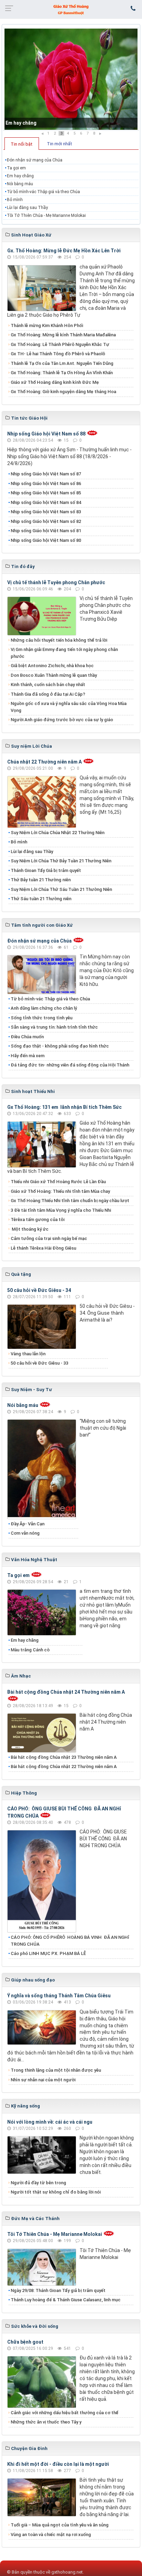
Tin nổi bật (22, 144)
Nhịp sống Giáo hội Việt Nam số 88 (46, 434)
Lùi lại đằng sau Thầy (27, 208)
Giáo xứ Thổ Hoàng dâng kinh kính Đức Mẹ (55, 382)
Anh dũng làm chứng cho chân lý (44, 1008)
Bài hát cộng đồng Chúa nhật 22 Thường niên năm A (64, 1767)
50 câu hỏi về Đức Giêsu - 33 (39, 1363)
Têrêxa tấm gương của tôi (38, 1219)
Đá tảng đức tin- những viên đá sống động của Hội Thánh (70, 1065)
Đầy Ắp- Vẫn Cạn (28, 1524)
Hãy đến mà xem (28, 1056)
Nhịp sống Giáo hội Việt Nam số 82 (46, 521)
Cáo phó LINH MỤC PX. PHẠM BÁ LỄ (48, 1953)
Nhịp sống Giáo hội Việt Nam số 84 (46, 502)
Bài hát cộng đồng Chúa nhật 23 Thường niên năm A (64, 1757)
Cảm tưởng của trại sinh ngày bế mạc (49, 1238)
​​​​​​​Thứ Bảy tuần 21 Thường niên (41, 880)
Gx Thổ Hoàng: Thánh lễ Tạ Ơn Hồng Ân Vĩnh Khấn (62, 373)
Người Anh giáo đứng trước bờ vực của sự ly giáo (62, 720)
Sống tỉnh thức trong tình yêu (42, 1018)
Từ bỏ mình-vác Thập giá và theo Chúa (43, 192)
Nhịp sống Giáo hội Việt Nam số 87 (46, 474)
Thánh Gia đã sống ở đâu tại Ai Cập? (48, 694)
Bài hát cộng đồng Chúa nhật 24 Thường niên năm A (66, 1692)
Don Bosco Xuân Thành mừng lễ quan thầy (54, 675)
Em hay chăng (21, 123)
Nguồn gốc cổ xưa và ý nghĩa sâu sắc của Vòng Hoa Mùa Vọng (69, 707)
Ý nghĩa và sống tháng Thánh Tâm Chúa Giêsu (59, 1996)
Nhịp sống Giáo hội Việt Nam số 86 (46, 483)
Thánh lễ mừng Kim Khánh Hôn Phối (47, 325)
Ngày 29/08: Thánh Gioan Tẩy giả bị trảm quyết (58, 2290)
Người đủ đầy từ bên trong (38, 2183)
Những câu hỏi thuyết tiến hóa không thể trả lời (59, 640)
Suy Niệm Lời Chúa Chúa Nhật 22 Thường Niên (58, 833)
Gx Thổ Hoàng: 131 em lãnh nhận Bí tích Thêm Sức (64, 1107)
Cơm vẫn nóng (25, 1533)
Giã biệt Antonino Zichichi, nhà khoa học (52, 666)
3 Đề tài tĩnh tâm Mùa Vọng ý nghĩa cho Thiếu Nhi (61, 1210)
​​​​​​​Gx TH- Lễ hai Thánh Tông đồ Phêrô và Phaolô (58, 354)
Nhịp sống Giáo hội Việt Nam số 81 (46, 531)
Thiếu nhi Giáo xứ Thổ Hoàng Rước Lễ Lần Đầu (58, 1182)
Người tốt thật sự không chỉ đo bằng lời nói (56, 2192)
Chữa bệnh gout (25, 2342)
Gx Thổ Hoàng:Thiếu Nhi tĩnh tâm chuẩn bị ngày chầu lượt (70, 1201)
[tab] (22, 144)
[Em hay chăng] (71, 79)
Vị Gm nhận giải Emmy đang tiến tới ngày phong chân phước (64, 653)
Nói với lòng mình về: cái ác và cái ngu (50, 2122)
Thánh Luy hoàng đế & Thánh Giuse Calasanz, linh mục (66, 2300)
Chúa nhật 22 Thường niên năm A (44, 762)
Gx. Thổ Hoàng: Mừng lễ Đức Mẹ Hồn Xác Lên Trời (64, 251)
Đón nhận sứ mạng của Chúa (35, 160)
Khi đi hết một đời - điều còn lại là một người (58, 2464)
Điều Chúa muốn (27, 1037)
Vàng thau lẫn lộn (28, 1354)
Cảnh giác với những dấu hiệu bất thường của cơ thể (65, 2413)
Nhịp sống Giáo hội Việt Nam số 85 (46, 493)
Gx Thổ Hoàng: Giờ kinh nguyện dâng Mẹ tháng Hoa (63, 392)
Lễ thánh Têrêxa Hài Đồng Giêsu (43, 1248)
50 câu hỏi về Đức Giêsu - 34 (39, 1290)
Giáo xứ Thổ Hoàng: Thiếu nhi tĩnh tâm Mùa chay (60, 1191)
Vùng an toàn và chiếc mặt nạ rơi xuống (51, 2535)
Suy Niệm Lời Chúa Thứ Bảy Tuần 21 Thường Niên (61, 861)
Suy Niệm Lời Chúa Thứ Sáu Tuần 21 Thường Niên (61, 889)
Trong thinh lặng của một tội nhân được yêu (56, 2070)
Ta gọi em (16, 168)
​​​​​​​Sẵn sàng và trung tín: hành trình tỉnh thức (54, 1027)
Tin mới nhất (59, 144)
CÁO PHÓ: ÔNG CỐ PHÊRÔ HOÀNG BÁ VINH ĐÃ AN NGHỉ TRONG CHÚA (70, 1941)
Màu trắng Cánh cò (30, 1650)
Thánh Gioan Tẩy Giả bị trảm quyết (46, 870)
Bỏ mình (15, 200)
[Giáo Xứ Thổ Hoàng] (71, 9)
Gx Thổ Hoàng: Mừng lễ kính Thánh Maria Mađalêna (63, 335)
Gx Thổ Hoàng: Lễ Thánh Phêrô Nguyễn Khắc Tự (60, 344)
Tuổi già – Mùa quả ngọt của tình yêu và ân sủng (60, 2525)
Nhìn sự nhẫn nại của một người (43, 2080)
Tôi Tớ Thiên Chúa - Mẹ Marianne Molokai (46, 215)
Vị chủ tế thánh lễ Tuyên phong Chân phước (56, 582)
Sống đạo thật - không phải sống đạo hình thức (60, 1046)
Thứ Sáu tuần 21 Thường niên (41, 899)
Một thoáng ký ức (30, 1229)
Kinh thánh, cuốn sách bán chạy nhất (48, 685)
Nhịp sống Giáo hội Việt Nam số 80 (46, 540)
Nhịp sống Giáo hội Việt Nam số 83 (46, 512)
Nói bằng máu (20, 184)
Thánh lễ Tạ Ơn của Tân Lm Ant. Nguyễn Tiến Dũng (62, 363)
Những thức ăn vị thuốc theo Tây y (46, 2422)
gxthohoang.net (67, 2572)
